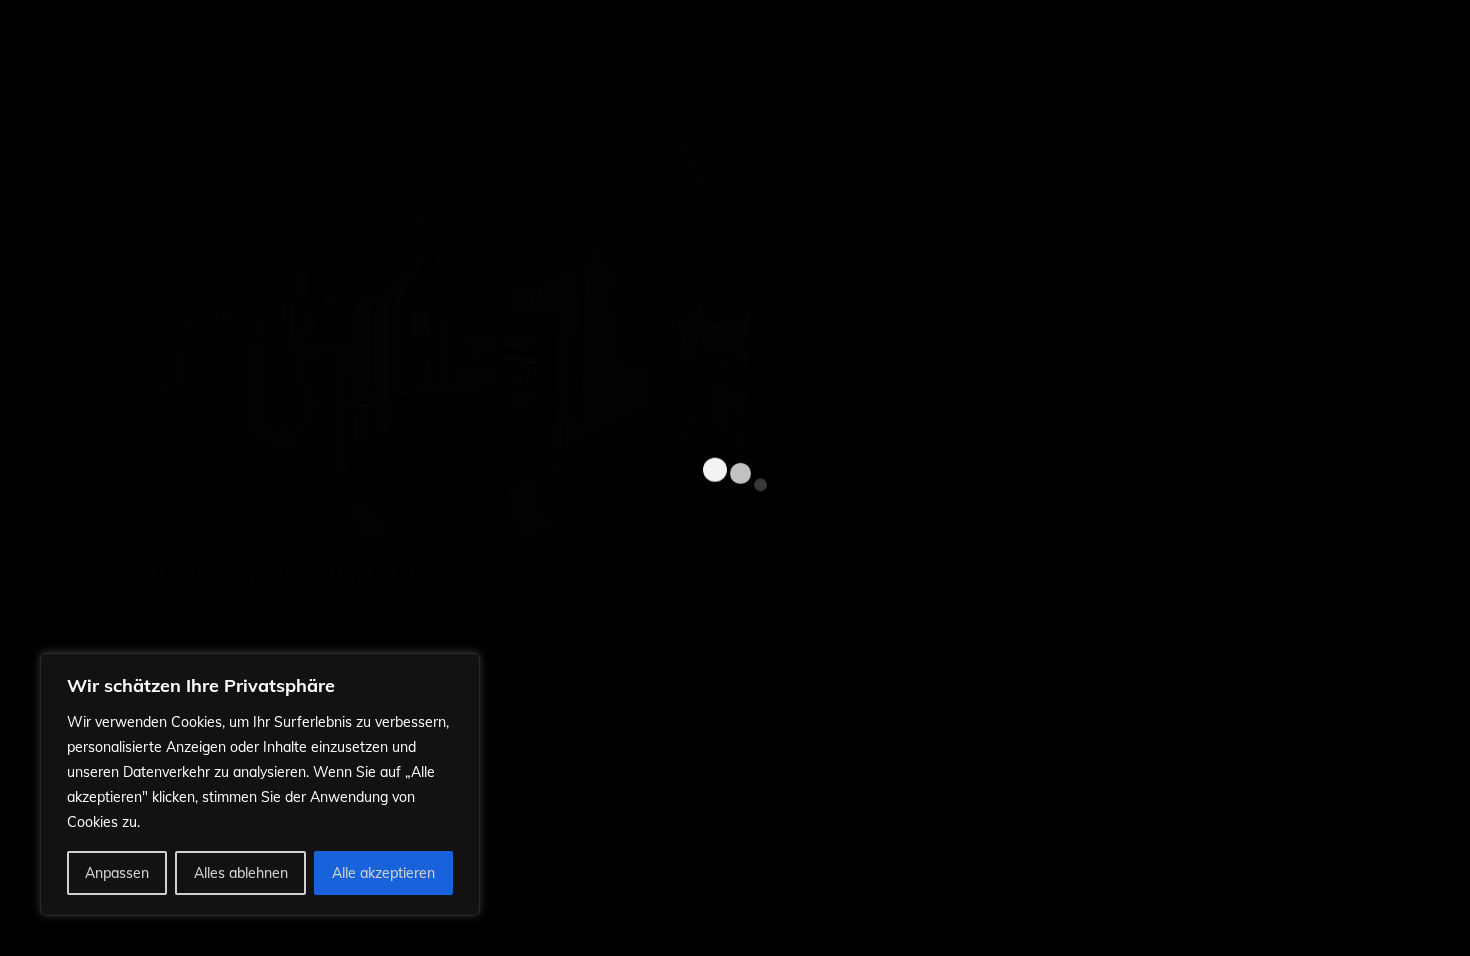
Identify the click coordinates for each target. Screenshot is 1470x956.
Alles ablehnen (241, 873)
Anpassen (117, 873)
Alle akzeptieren (383, 873)
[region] (260, 784)
